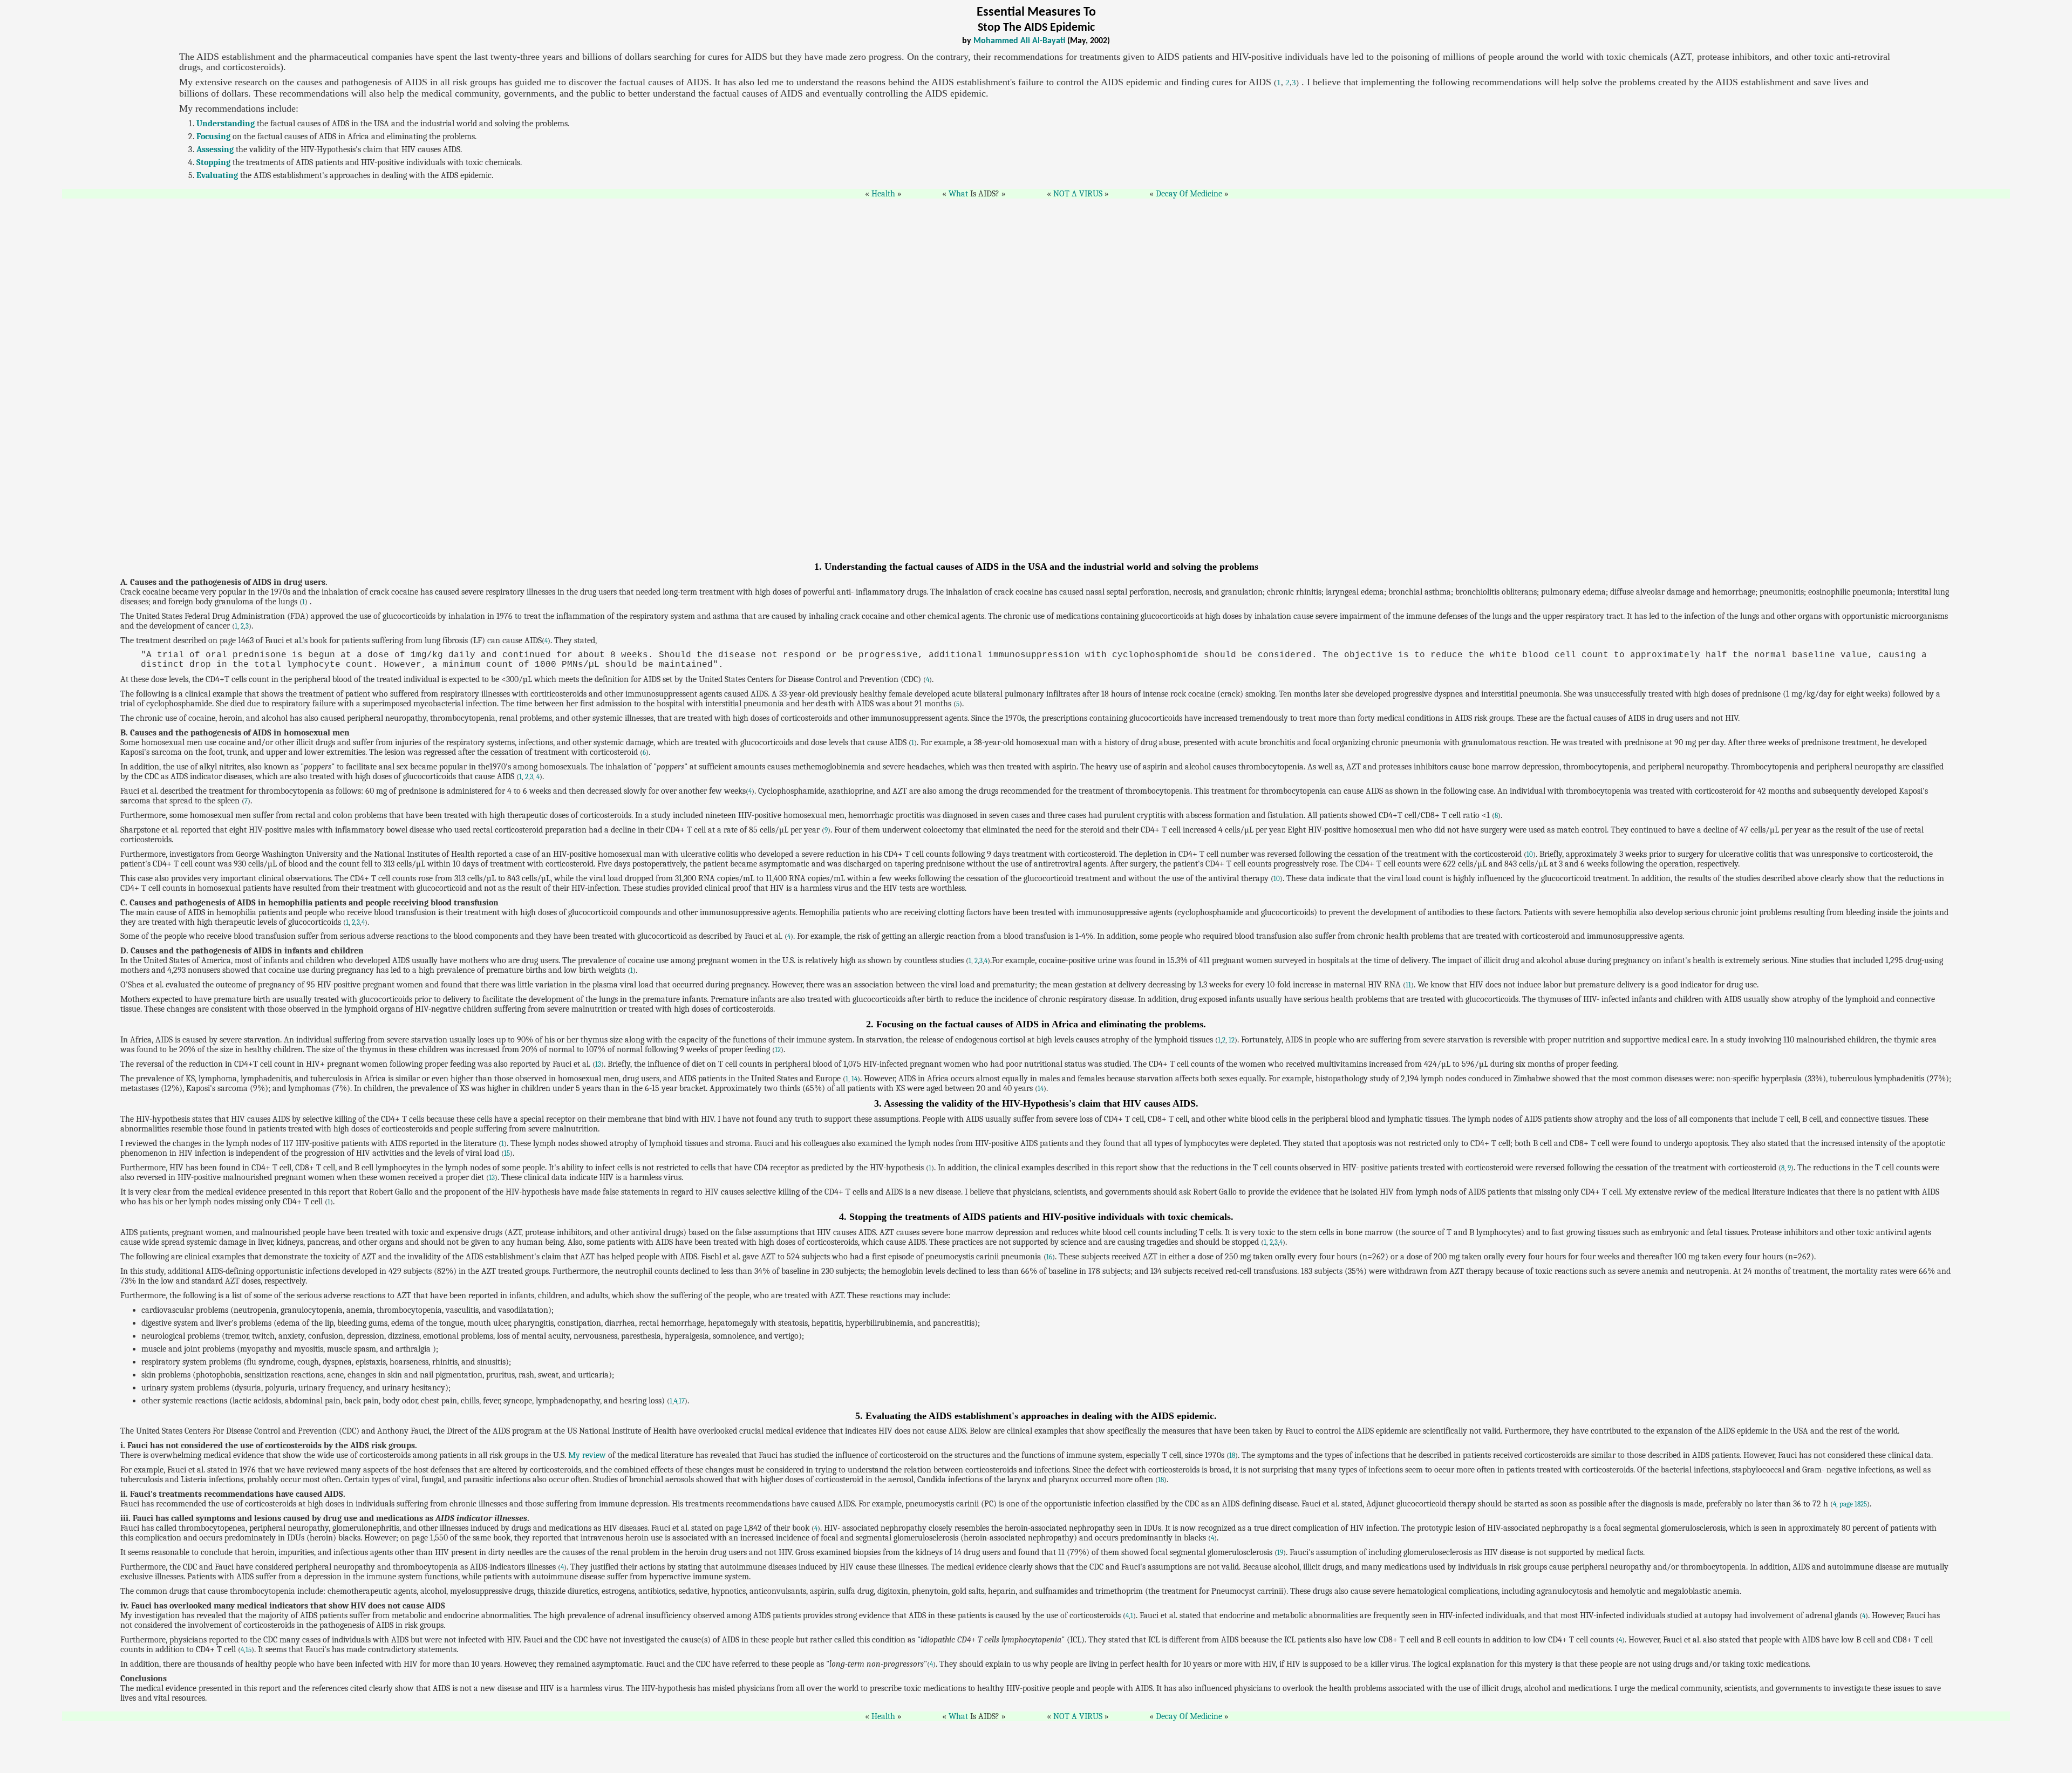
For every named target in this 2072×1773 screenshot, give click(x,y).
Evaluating (217, 175)
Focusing (213, 137)
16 (1049, 1257)
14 (854, 1079)
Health (883, 194)
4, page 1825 (1850, 1504)
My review (587, 1455)
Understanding (226, 124)
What (958, 194)
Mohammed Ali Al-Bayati (1019, 41)
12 (1232, 1040)
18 (1232, 1455)
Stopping (213, 162)
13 (598, 1064)
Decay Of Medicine (1189, 194)
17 (682, 1401)
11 (1408, 985)
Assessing (215, 149)
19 (1280, 1553)
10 (1530, 854)
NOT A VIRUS (1078, 194)
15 (507, 1153)
